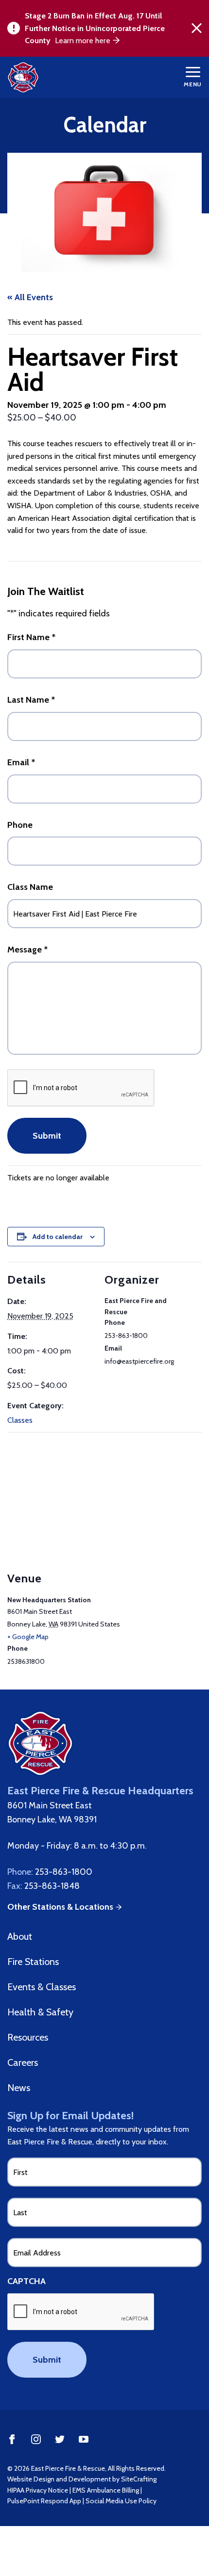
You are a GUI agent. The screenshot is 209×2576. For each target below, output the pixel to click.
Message (27, 950)
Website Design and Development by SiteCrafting (82, 2479)
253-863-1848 (52, 1886)
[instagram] (36, 2439)
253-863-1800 (64, 1872)
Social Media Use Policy (121, 2501)
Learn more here (83, 40)
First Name (31, 637)
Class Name (30, 887)
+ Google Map (28, 1637)
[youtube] (84, 2439)
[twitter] (60, 2439)
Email (21, 762)
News (19, 2088)
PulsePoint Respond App (44, 2501)
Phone (20, 825)
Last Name (31, 700)
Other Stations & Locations (60, 1907)
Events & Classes (42, 1987)
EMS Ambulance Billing (106, 2490)
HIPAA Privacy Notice (38, 2490)
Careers (23, 2062)
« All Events (30, 297)
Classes (20, 1420)
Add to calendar (58, 1237)
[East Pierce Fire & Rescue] (28, 77)
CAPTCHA (26, 2281)
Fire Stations (33, 1962)
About (20, 1936)
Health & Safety (40, 2012)
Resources (28, 2037)
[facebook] (12, 2439)
